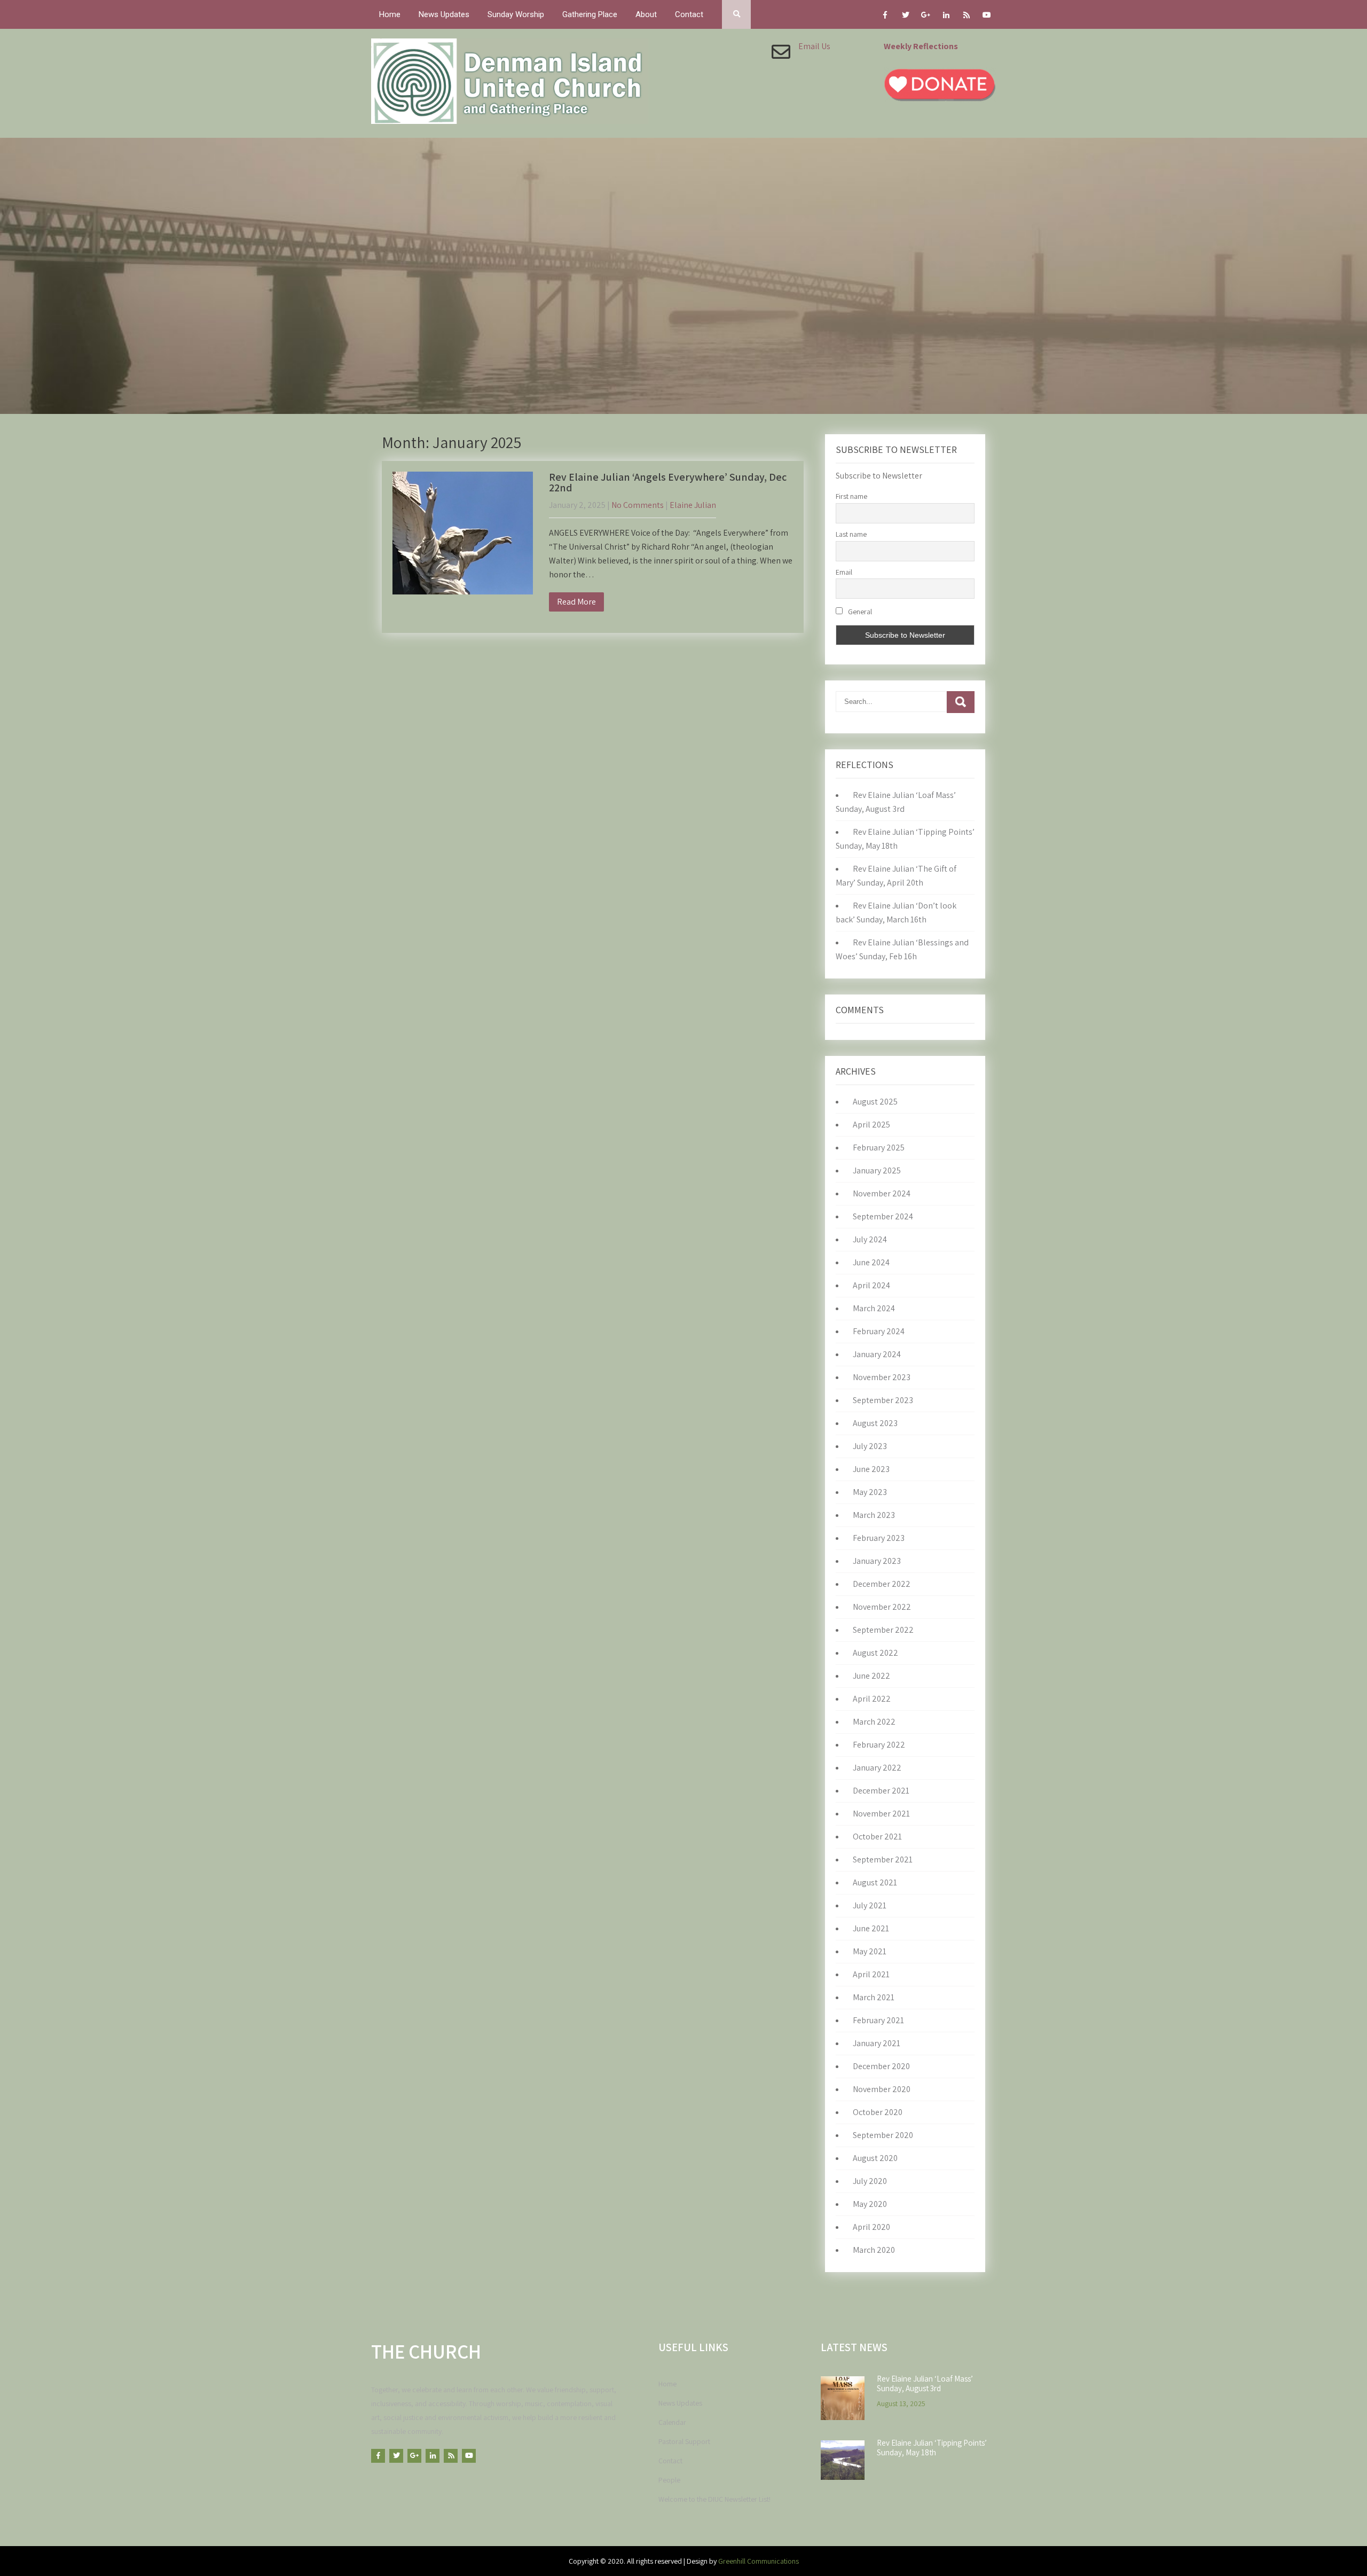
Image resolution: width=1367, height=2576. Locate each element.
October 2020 (878, 2112)
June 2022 (871, 1676)
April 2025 (871, 1125)
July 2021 (870, 1905)
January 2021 (877, 2043)
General (859, 612)
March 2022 (874, 1722)
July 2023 (870, 1446)
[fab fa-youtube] (987, 17)
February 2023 (879, 1538)
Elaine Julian (693, 505)
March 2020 (874, 2250)
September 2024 (883, 1216)
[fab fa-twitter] (905, 17)
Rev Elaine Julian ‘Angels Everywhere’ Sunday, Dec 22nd (668, 482)
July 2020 (870, 2181)
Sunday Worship (516, 14)
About (646, 14)
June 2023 (871, 1469)
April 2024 (871, 1285)
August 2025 (875, 1102)
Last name (851, 534)
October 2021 (877, 1837)
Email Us (814, 46)
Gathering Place (590, 14)
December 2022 (882, 1584)
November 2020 (882, 2089)
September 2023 (883, 1400)
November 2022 (882, 1607)
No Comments (638, 505)
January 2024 (877, 1354)
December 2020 (881, 2066)
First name (851, 496)
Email (844, 572)
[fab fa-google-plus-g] (926, 17)
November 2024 (882, 1193)
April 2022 (872, 1699)
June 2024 (871, 1262)
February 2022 (879, 1745)
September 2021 (883, 1859)
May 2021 (870, 1951)
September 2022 (883, 1630)
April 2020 (871, 2227)
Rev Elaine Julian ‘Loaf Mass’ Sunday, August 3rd (925, 2384)
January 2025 (877, 1170)
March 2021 (874, 1997)
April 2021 (871, 1974)
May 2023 (870, 1492)
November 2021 (881, 1814)
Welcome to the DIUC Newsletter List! (714, 2499)
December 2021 (881, 1791)
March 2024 (874, 1308)
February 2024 (879, 1331)
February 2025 (879, 1148)
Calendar (672, 2422)
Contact (689, 14)
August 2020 (875, 2158)
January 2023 (877, 1561)
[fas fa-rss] (966, 17)
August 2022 (875, 1653)
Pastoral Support (684, 2441)
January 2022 (877, 1768)
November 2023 (882, 1377)
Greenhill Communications (759, 2561)
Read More (576, 602)
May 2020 (870, 2204)
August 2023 (875, 1423)
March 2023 (874, 1515)
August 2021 (875, 1882)
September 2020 (883, 2135)
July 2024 (870, 1239)
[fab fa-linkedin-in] (946, 17)
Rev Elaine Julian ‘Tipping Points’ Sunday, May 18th (932, 2448)
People (669, 2480)
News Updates (444, 14)
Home (390, 14)
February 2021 (878, 2020)
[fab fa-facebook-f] (885, 17)
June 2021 (871, 1928)
